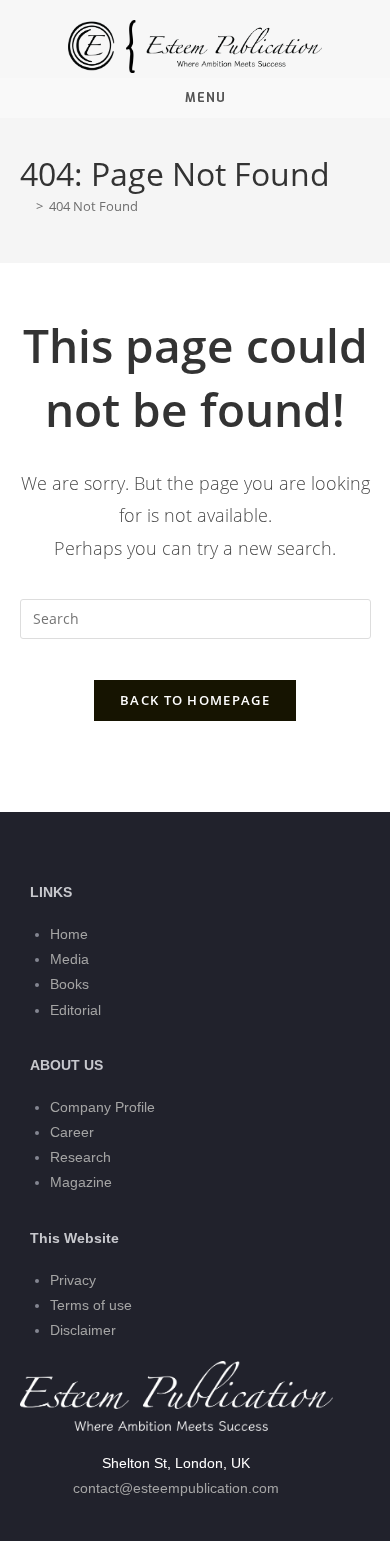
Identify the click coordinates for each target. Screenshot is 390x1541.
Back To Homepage (195, 700)
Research (80, 1157)
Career (72, 1132)
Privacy (73, 1280)
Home (69, 934)
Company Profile (102, 1107)
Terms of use (91, 1305)
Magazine (81, 1182)
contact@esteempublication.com (176, 1488)
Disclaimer (83, 1330)
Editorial (75, 1010)
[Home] (25, 206)
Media (69, 959)
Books (69, 984)
